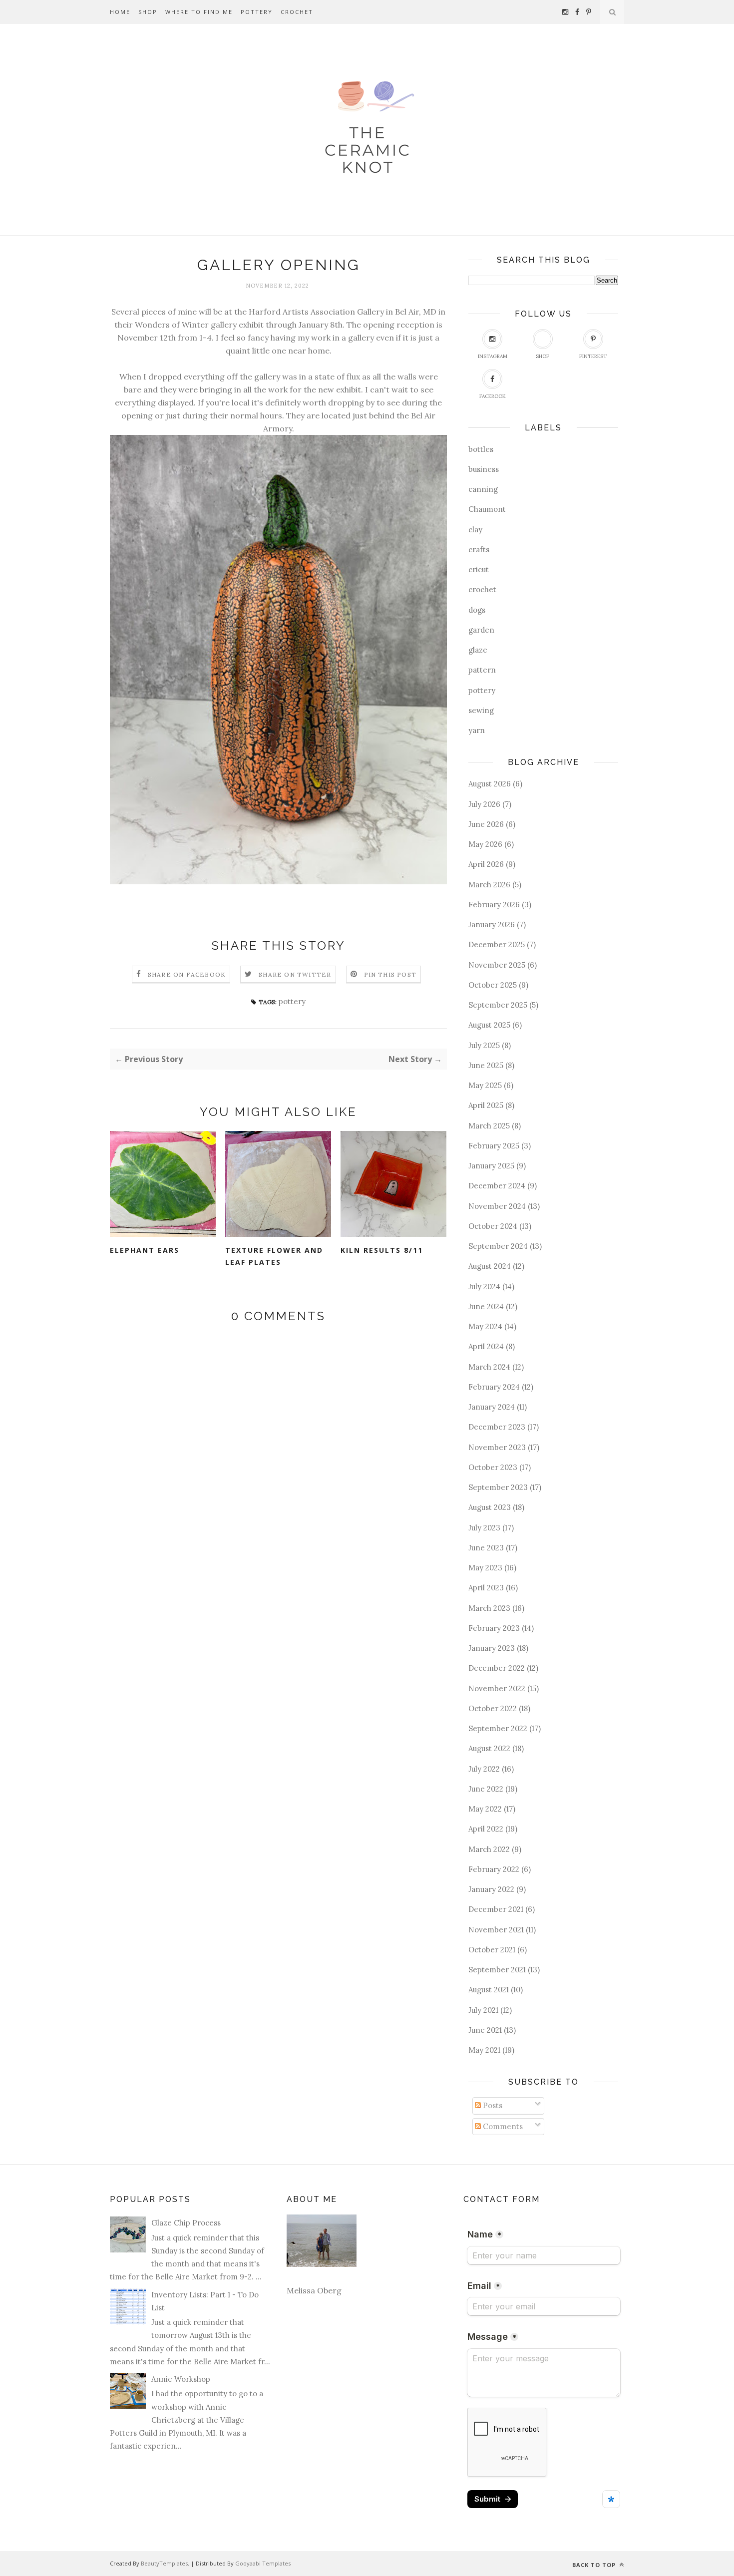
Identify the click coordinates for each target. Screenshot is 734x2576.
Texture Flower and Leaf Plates (274, 1256)
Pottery (257, 12)
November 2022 (497, 1688)
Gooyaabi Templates (263, 2563)
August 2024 (490, 1266)
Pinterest (593, 356)
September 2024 (498, 1246)
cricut (479, 569)
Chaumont (487, 509)
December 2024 (497, 1186)
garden (481, 630)
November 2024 (497, 1206)
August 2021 (489, 1990)
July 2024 (484, 1287)
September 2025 (498, 1005)
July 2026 (484, 804)
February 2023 (494, 1628)
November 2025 (497, 965)
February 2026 (494, 905)
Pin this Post (390, 974)
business (484, 469)
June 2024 (486, 1306)
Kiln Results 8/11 (382, 1250)
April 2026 (486, 864)
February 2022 (494, 1869)
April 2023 (486, 1588)
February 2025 (494, 1146)
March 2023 (489, 1608)
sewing (481, 710)
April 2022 (486, 1829)
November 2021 (496, 1930)
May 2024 (485, 1326)
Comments (502, 2126)
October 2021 (492, 1950)
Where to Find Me (199, 12)
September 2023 (498, 1487)
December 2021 (496, 1909)
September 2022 (498, 1728)
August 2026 (490, 784)
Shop (148, 12)
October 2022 (493, 1708)
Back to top (595, 2565)
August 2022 (489, 1748)
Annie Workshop (181, 2379)
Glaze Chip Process (186, 2223)
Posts (492, 2105)
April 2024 (486, 1346)
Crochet (297, 12)
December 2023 (497, 1427)
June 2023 (486, 1548)
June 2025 (486, 1065)
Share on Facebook (187, 974)
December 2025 (497, 944)
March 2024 (489, 1367)
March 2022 (489, 1849)
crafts (479, 550)
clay (475, 530)
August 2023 (490, 1507)
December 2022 (497, 1668)
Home (120, 12)
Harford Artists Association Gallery (316, 312)
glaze (478, 650)
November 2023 (497, 1447)
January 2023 (492, 1648)
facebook (493, 396)
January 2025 (491, 1166)
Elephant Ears (145, 1250)
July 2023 (484, 1528)
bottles (481, 449)
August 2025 (489, 1025)
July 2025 (484, 1045)
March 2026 (489, 885)
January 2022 (491, 1889)
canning (483, 489)
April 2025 (486, 1105)
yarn (477, 730)
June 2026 (486, 824)
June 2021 (485, 2030)
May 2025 (485, 1085)
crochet (482, 589)
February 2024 (494, 1387)
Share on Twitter (295, 974)
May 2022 (485, 1809)
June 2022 (486, 1789)
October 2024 (493, 1226)
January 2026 (492, 924)
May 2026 (485, 844)
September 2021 (497, 1970)
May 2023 (485, 1568)
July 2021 (483, 2010)
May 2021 (484, 2050)
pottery (292, 1001)
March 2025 (489, 1126)
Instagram (493, 356)
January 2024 (492, 1407)
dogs (477, 610)
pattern (482, 670)
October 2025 (493, 985)
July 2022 (484, 1769)
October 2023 (493, 1467)
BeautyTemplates (164, 2563)
